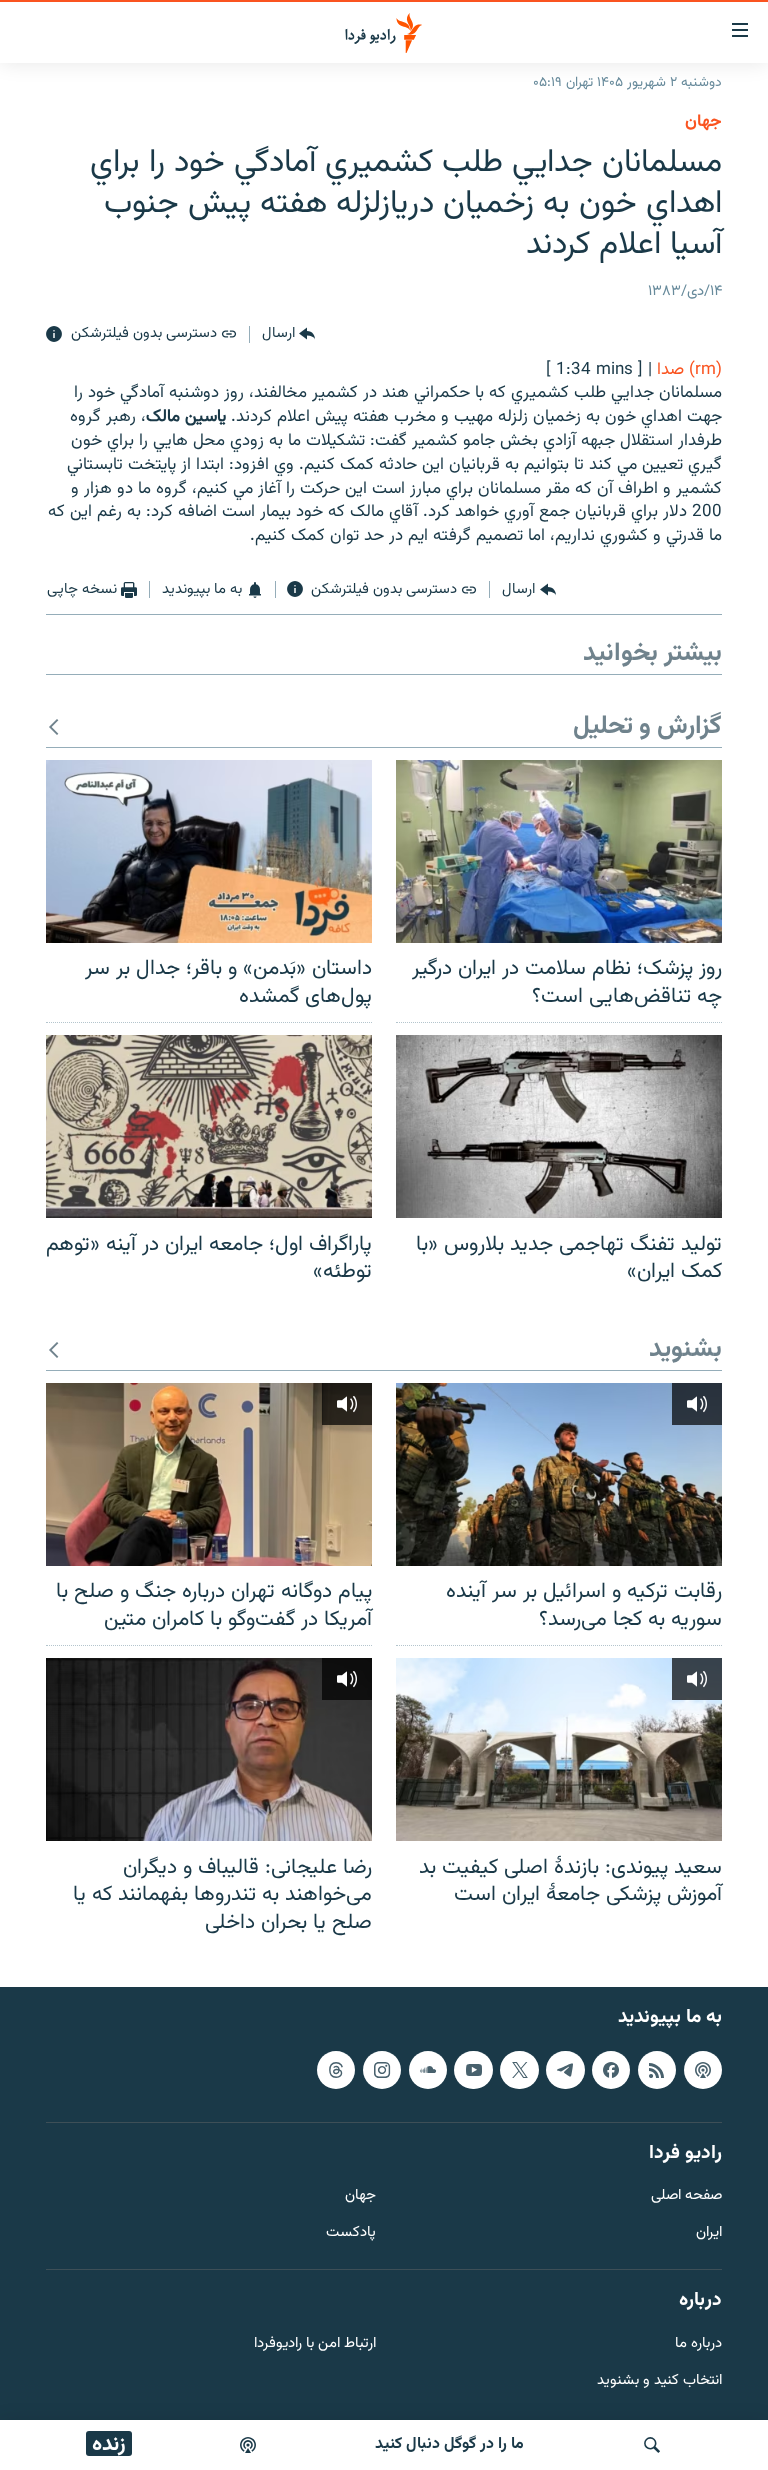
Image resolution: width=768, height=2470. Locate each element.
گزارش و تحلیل (647, 727)
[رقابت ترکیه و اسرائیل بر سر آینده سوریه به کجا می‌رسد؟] (559, 1474)
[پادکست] (248, 2445)
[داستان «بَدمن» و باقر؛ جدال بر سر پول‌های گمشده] (209, 851)
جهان (703, 122)
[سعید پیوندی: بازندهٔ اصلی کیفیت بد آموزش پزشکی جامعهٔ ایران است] (559, 1749)
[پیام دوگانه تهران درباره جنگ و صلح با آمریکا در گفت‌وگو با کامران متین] (209, 1474)
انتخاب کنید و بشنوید (659, 2381)
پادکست (351, 2234)
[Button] (288, 335)
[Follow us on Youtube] (473, 2070)
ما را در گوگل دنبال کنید (449, 2444)
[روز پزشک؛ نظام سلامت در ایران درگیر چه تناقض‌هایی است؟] (559, 851)
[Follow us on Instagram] (382, 2070)
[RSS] (657, 2070)
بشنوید (685, 1350)
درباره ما (698, 2344)
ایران (709, 2234)
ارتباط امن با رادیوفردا (315, 2344)
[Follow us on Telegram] (565, 2070)
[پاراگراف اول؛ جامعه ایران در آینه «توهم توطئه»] (209, 1126)
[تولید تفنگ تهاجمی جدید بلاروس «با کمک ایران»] (559, 1126)
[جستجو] (652, 2445)
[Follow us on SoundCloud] (428, 2070)
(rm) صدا (689, 370)
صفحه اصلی (686, 2197)
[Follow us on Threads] (336, 2070)
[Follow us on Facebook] (611, 2070)
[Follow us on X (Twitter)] (519, 2070)
